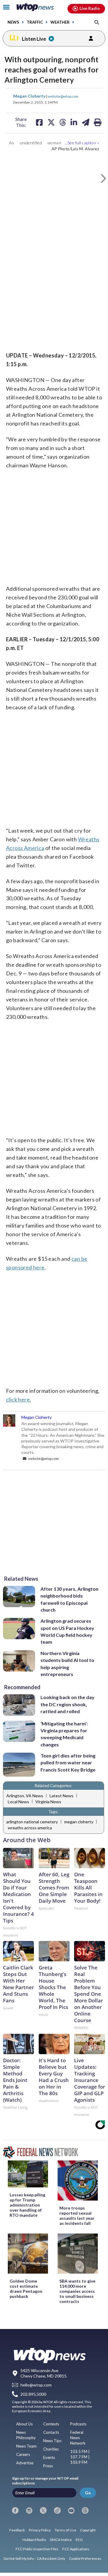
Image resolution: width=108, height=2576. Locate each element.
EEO (79, 2540)
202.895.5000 (33, 2394)
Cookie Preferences (85, 2558)
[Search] (97, 22)
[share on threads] (63, 122)
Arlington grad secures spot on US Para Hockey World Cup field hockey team (67, 1631)
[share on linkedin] (74, 122)
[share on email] (86, 122)
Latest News (61, 1796)
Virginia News (48, 1802)
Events (49, 2457)
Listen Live (34, 39)
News (13, 22)
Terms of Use (65, 2530)
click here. (18, 1399)
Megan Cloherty (30, 96)
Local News (18, 1802)
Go (88, 2493)
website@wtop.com (63, 96)
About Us (24, 2424)
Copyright (88, 2530)
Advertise (25, 2463)
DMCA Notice (61, 2540)
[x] (43, 2510)
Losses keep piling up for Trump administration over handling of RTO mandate (27, 2205)
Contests (51, 2424)
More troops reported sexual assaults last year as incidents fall (77, 2216)
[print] (98, 122)
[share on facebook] (39, 122)
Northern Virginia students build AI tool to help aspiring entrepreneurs (67, 1664)
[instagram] (29, 2510)
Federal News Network (78, 2438)
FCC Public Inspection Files (37, 2549)
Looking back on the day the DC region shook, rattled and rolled (67, 1704)
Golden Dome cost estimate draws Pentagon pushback (26, 2289)
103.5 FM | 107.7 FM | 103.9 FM (80, 2457)
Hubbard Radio (34, 2540)
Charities (51, 2449)
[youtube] (71, 2510)
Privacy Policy (40, 2530)
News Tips (52, 2441)
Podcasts (78, 2424)
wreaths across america (30, 1828)
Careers (23, 2454)
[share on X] (51, 122)
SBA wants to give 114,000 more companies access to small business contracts (77, 2291)
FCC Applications (76, 2549)
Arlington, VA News (25, 1796)
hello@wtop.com (36, 2385)
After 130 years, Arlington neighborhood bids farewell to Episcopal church (69, 1599)
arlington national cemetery (32, 1822)
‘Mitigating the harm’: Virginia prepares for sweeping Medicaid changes (64, 1734)
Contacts (51, 2432)
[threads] (85, 2510)
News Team (26, 2446)
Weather (60, 22)
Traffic (35, 22)
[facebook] (15, 2510)
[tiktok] (57, 2510)
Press (48, 2466)
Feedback (17, 2530)
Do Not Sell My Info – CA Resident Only (34, 2558)
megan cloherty (79, 1822)
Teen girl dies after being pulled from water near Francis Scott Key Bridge (68, 1763)
